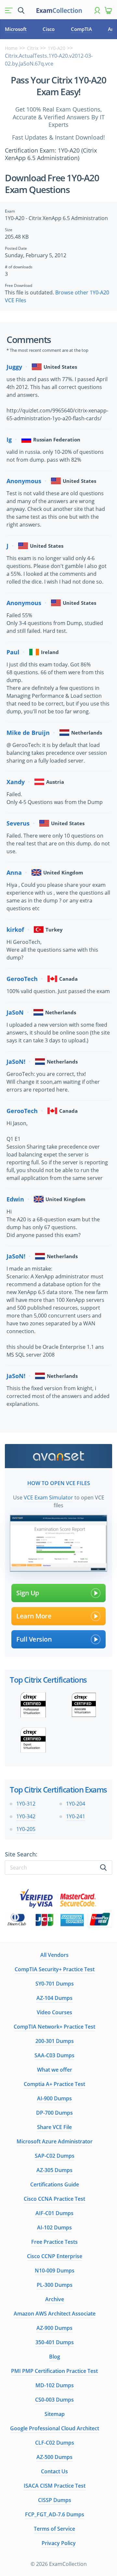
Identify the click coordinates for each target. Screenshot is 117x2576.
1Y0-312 (26, 1804)
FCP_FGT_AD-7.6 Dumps (55, 2514)
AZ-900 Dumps (54, 2328)
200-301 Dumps (55, 2041)
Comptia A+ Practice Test (54, 2084)
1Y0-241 (76, 1816)
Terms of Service (54, 2529)
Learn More (34, 1616)
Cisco (49, 29)
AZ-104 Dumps (54, 1998)
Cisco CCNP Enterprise (55, 2256)
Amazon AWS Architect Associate (55, 2314)
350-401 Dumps (55, 2342)
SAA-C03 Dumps (54, 2055)
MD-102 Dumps (55, 2385)
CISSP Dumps (55, 2500)
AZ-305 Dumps (54, 2170)
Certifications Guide (55, 2184)
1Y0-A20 (57, 48)
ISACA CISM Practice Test (55, 2486)
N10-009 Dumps (55, 2271)
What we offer (55, 2070)
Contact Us (54, 2471)
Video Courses (54, 2012)
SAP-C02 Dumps (55, 2156)
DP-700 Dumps (54, 2113)
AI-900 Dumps (54, 2098)
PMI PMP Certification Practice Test (54, 2371)
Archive (55, 2299)
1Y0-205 (26, 1829)
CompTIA (81, 29)
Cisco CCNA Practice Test (54, 2199)
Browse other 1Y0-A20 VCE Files (57, 296)
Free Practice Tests (54, 2242)
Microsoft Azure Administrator (55, 2141)
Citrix (33, 48)
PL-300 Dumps (55, 2285)
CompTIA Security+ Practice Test (55, 1969)
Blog (55, 2357)
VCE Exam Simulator (48, 1497)
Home (11, 48)
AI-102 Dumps (54, 2227)
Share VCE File (54, 2127)
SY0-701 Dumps (55, 1984)
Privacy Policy (59, 2543)
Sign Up (28, 1593)
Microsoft (16, 29)
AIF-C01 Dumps (54, 2213)
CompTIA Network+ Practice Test (54, 2027)
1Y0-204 (76, 1804)
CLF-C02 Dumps (55, 2443)
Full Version (34, 1639)
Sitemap (55, 2414)
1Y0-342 (26, 1816)
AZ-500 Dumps (54, 2457)
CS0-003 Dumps (54, 2400)
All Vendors (54, 1955)
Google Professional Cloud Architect (55, 2428)
